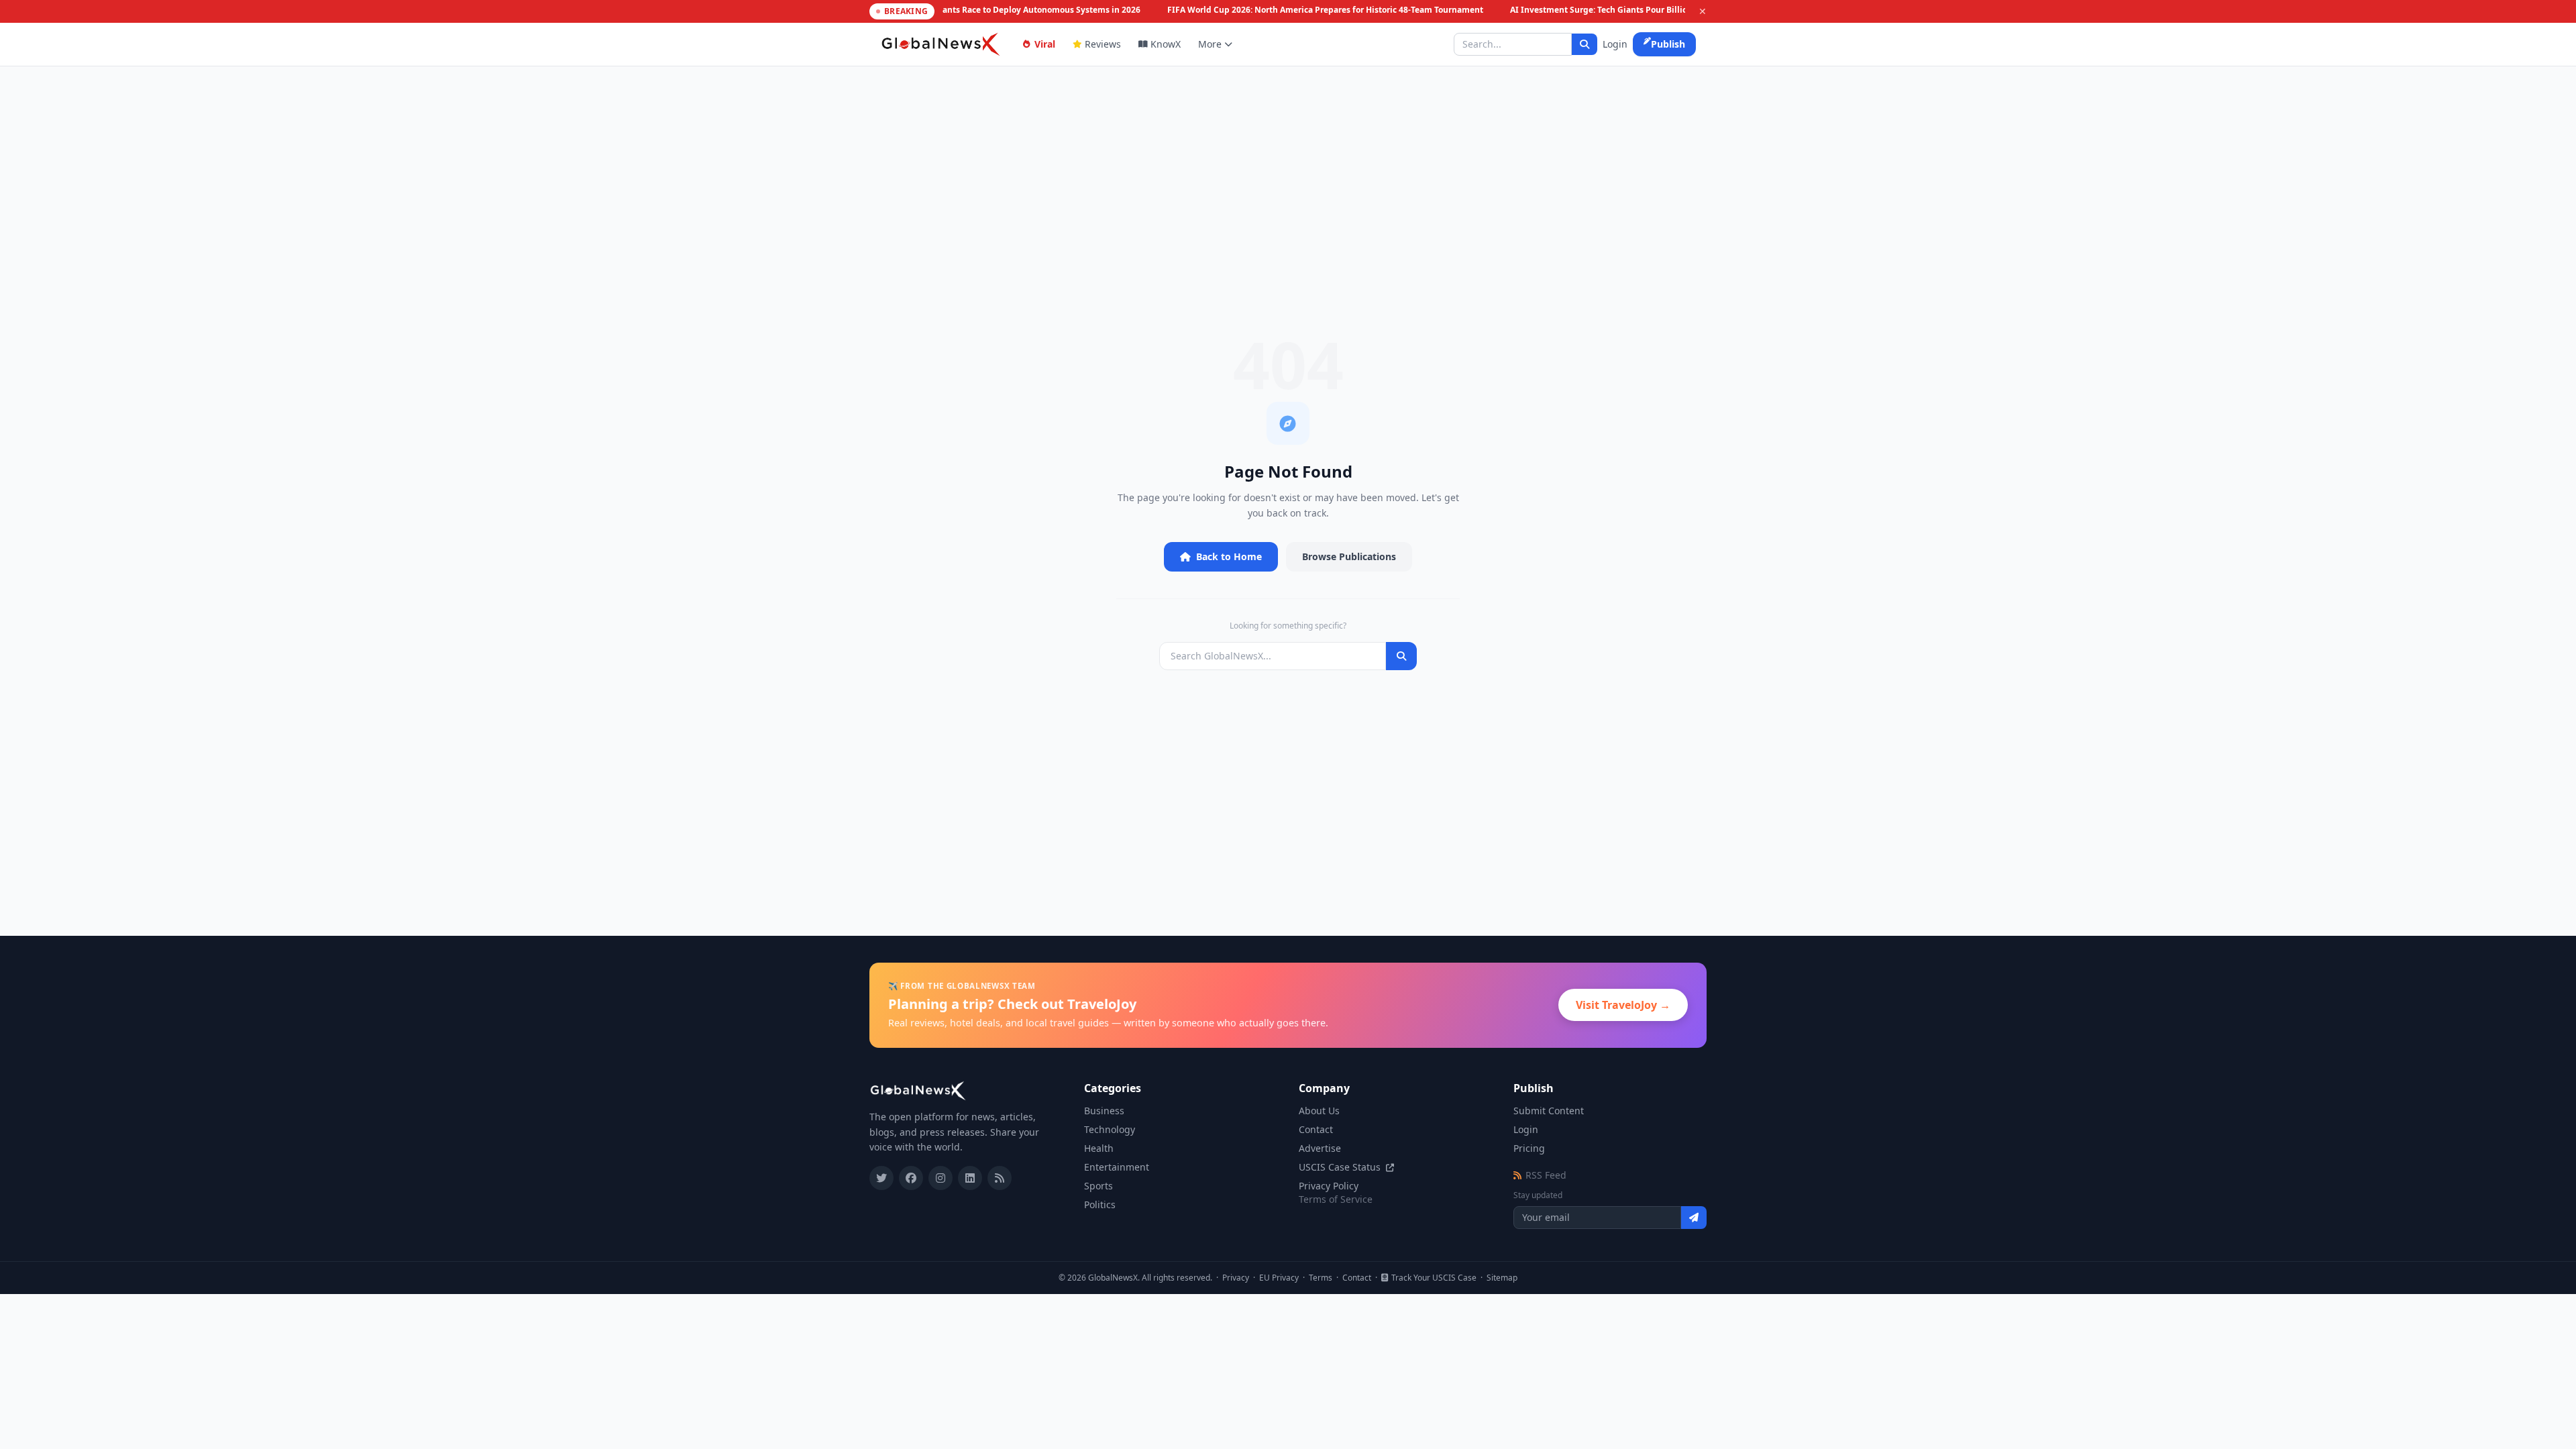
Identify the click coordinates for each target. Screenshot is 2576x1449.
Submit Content (1549, 1111)
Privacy (1236, 1278)
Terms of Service (1336, 1199)
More (1210, 44)
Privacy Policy (1329, 1186)
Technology (1110, 1129)
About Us (1319, 1111)
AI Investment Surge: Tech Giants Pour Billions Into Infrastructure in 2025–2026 (1660, 10)
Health (1099, 1148)
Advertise (1320, 1148)
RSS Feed (1546, 1175)
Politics (1100, 1204)
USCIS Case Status (1341, 1167)
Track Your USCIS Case (1434, 1278)
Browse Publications (1349, 556)
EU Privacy (1279, 1278)
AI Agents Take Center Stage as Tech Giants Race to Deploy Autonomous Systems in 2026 (956, 10)
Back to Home (1229, 556)
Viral (1045, 44)
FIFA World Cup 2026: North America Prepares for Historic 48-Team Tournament (1317, 10)
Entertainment (1117, 1167)
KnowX (1166, 44)
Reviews (1103, 44)
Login (1615, 44)
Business (1104, 1111)
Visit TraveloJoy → (1623, 1005)
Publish (1668, 44)
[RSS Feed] (1000, 1178)
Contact (1316, 1129)
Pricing (1529, 1148)
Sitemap (1502, 1278)
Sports (1098, 1186)
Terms (1321, 1278)
